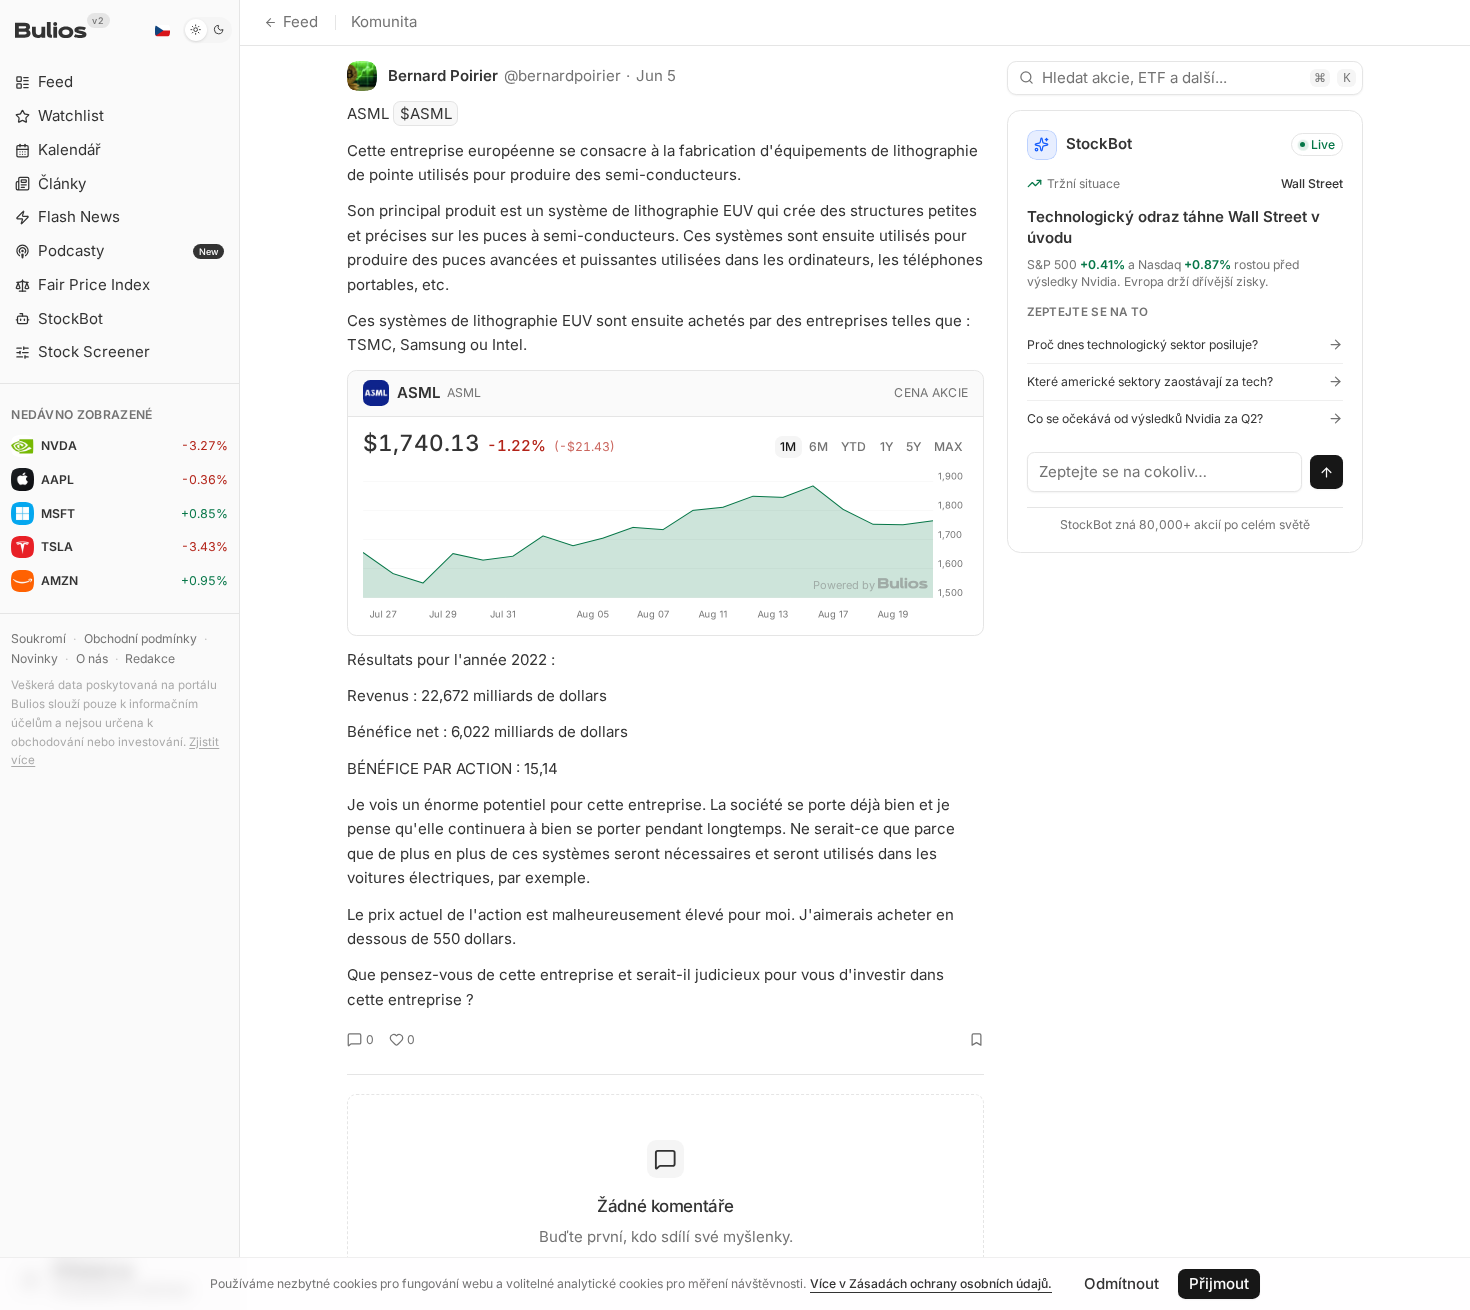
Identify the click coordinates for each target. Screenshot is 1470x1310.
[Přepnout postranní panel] (239, 655)
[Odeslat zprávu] (1327, 472)
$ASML (426, 113)
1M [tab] (788, 446)
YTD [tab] (853, 446)
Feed (300, 21)
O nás (92, 658)
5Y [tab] (913, 446)
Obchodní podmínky (140, 638)
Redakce (150, 658)
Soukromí (38, 638)
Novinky (34, 658)
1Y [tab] (886, 446)
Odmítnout (1121, 1283)
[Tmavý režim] (207, 30)
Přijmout (1219, 1283)
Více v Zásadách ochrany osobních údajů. (931, 1283)
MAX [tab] (948, 446)
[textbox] (1165, 472)
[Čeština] (162, 30)
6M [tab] (818, 446)
